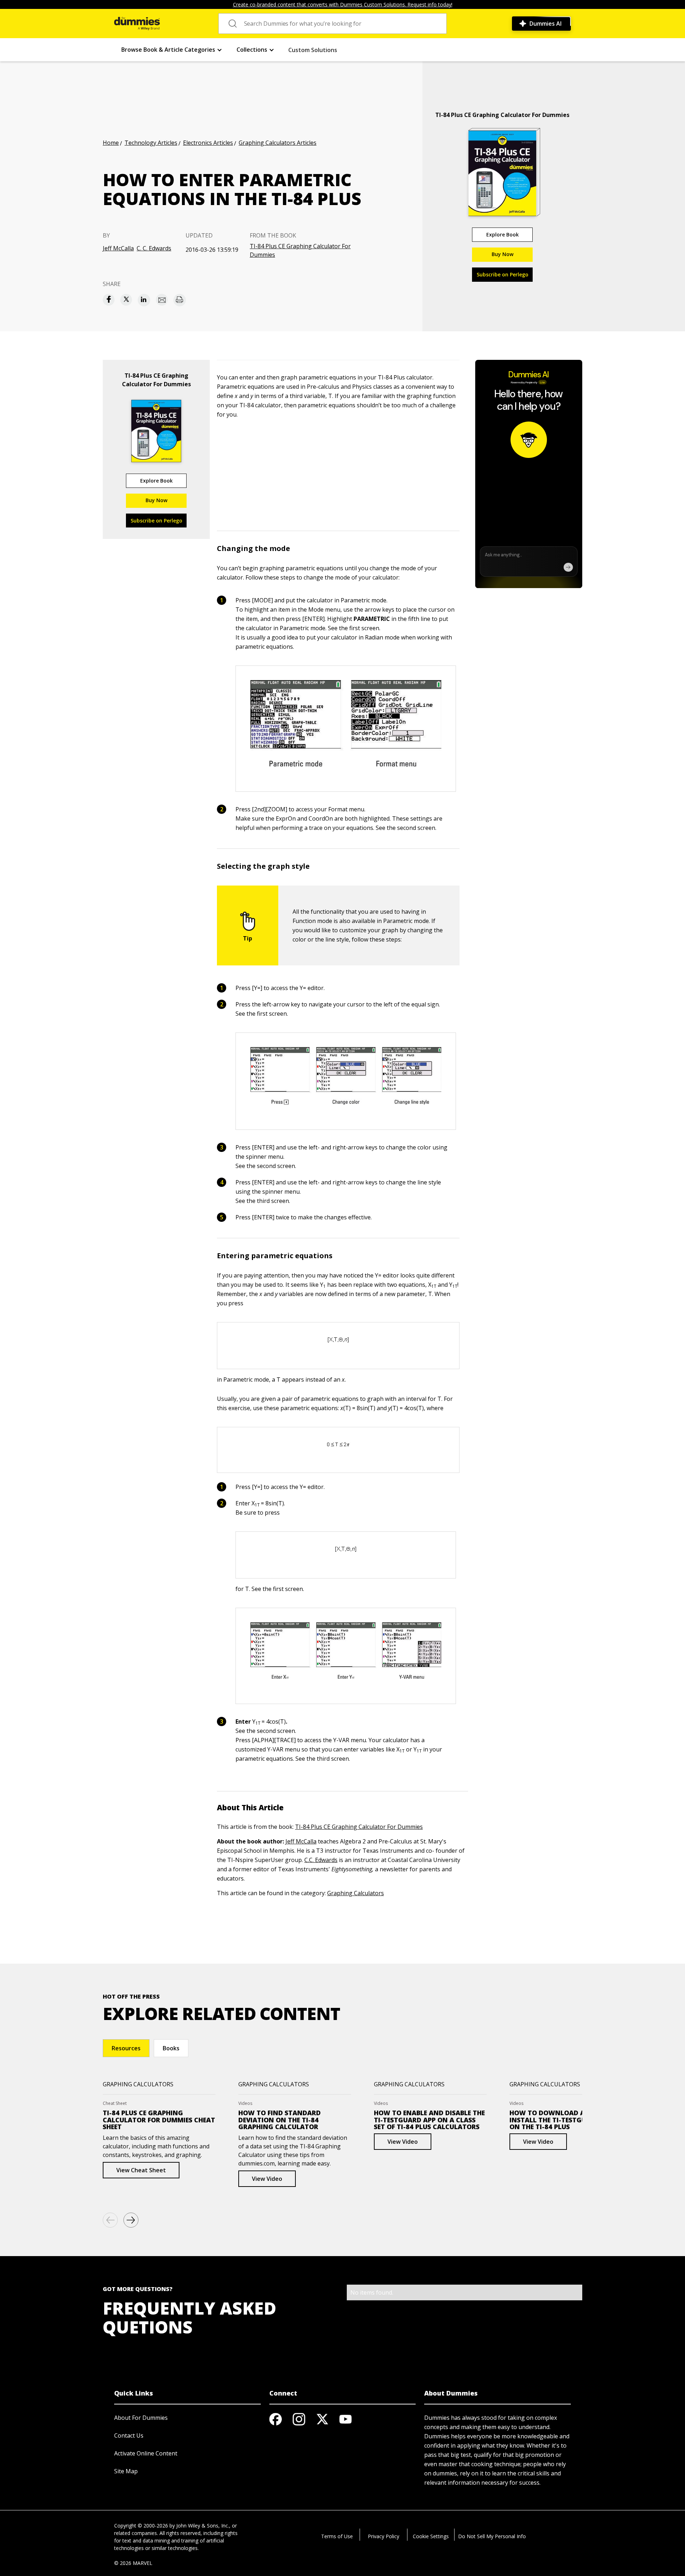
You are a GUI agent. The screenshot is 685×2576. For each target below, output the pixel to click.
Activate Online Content (146, 2453)
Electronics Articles (208, 143)
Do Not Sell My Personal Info (492, 2536)
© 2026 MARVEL (133, 2563)
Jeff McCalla (118, 248)
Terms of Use (337, 2536)
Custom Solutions (313, 50)
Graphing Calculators (356, 1893)
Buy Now (503, 254)
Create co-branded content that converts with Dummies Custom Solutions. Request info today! (343, 4)
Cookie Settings (431, 2536)
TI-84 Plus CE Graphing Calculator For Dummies (300, 250)
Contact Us (129, 2435)
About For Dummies (141, 2418)
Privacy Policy (384, 2536)
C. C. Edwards (154, 248)
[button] (172, 50)
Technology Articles (151, 143)
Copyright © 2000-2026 (141, 2526)
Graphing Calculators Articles (278, 143)
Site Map (126, 2471)
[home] (137, 24)
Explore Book (503, 234)
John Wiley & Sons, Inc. (203, 2526)
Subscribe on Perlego (503, 274)
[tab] (126, 2048)
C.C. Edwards (321, 1860)
